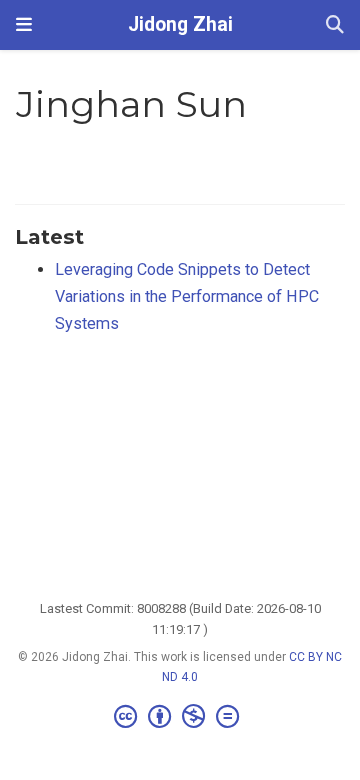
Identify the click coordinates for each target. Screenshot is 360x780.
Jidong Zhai (180, 24)
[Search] (335, 25)
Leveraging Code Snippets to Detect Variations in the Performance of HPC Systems (187, 296)
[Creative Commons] (180, 717)
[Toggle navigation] (24, 24)
